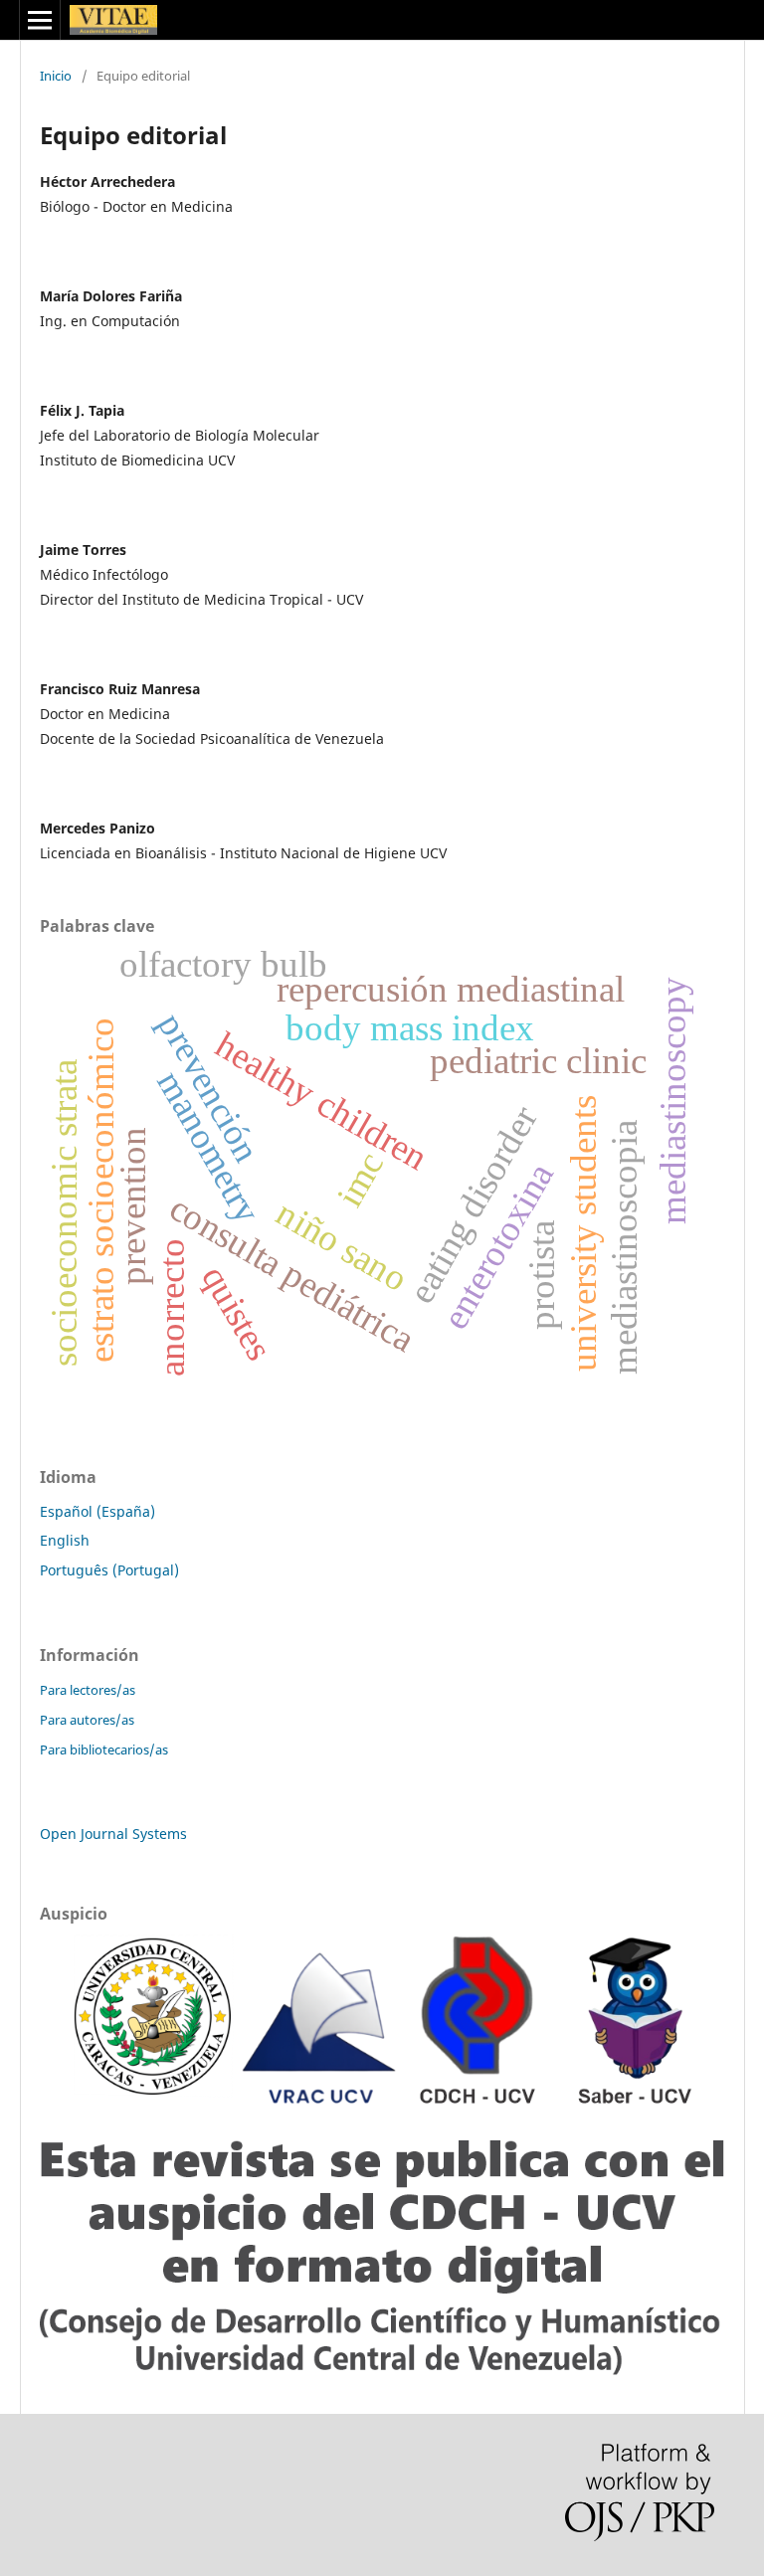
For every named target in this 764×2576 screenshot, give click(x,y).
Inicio (56, 76)
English (65, 1540)
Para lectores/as (88, 1690)
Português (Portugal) (109, 1570)
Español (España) (97, 1511)
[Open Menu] (40, 20)
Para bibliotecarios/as (104, 1749)
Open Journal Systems (113, 1834)
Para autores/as (87, 1720)
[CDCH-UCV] (382, 2371)
